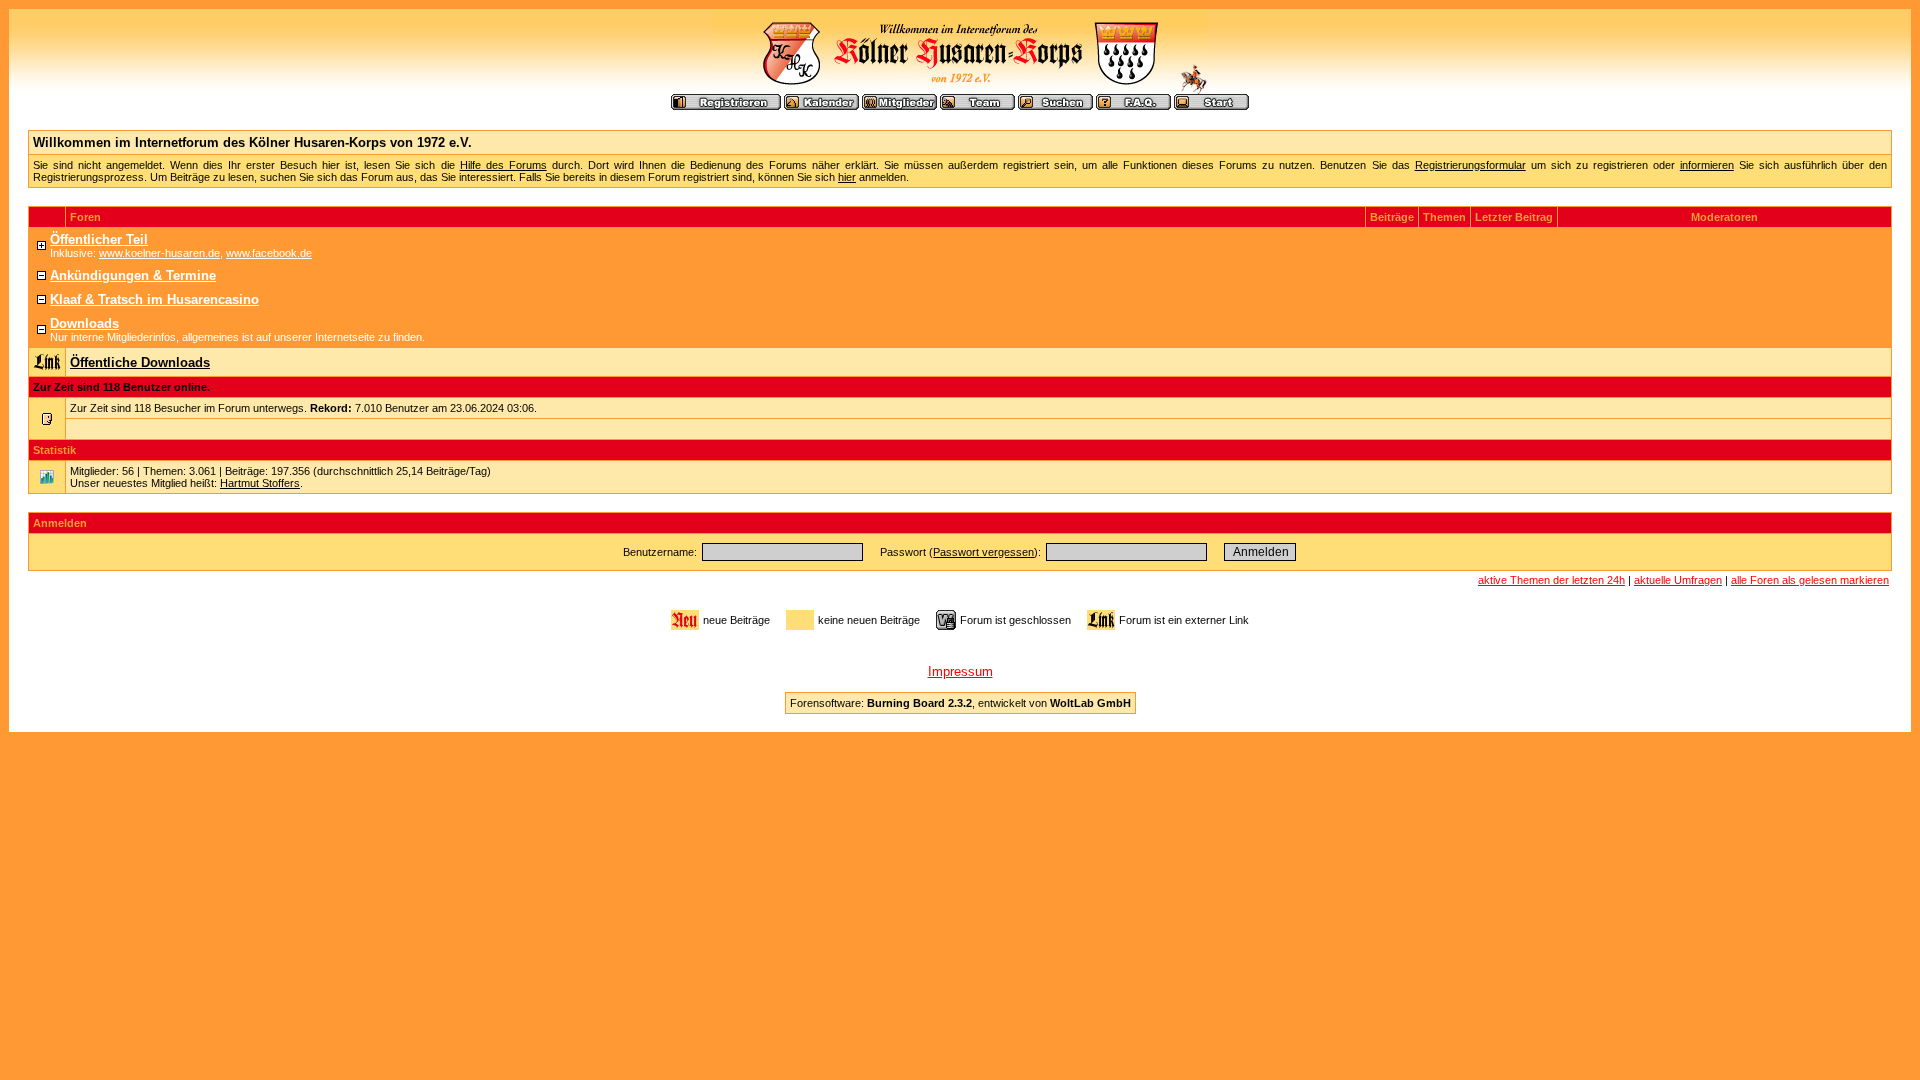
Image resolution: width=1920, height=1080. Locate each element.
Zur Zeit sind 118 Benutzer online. (121, 387)
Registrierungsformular (1470, 165)
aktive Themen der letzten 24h (1551, 580)
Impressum (960, 671)
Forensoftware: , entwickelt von (960, 703)
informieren (1707, 165)
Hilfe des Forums (503, 165)
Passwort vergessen (983, 552)
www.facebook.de (269, 253)
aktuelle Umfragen (1678, 580)
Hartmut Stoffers (260, 483)
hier (847, 177)
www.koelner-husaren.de (159, 253)
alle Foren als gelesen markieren (1810, 580)
